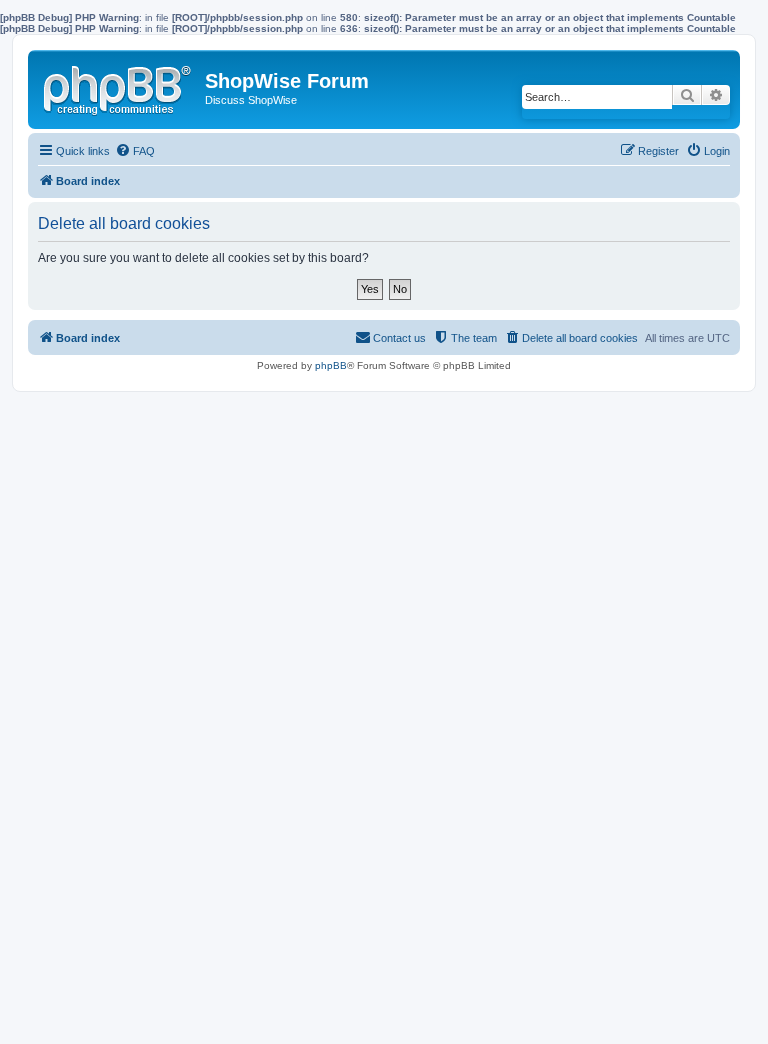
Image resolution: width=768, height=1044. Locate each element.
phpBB (331, 365)
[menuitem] (135, 151)
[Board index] (119, 86)
